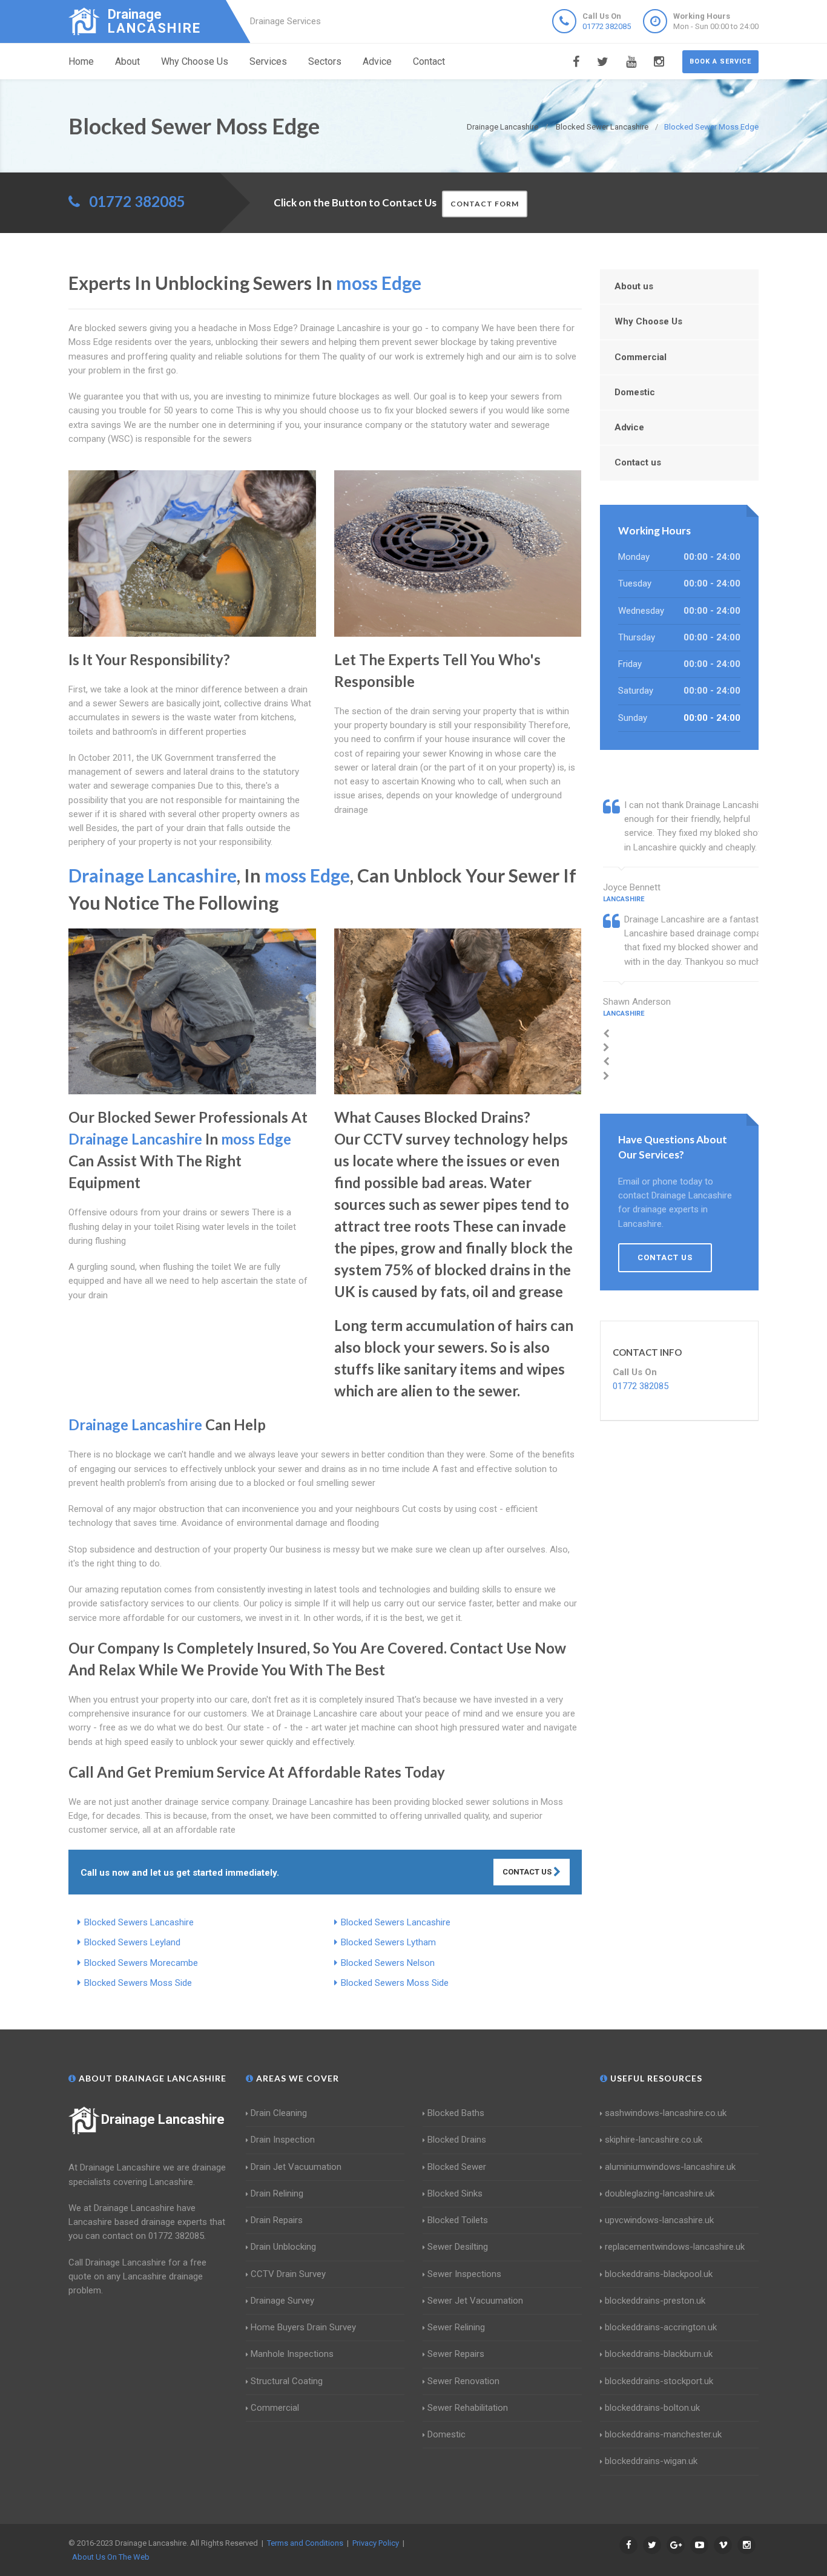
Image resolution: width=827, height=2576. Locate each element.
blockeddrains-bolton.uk (652, 2408)
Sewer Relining (456, 2327)
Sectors (325, 61)
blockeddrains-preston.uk (655, 2301)
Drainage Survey (282, 2301)
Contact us (638, 462)
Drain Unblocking (283, 2247)
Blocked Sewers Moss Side (138, 1983)
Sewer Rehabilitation (468, 2408)
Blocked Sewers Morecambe (141, 1963)
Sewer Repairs (456, 2354)
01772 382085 (607, 26)
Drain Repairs (277, 2220)
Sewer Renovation (463, 2381)
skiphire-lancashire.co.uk (654, 2140)
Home (81, 61)
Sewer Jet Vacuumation (475, 2301)
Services (268, 61)
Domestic (635, 392)
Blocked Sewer (457, 2167)
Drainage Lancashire (163, 2119)
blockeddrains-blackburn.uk (659, 2354)
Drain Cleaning (279, 2113)
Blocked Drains (457, 2140)
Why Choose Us (195, 61)
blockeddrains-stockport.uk (659, 2381)
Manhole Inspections (292, 2354)
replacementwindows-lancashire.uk (675, 2247)
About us (634, 286)
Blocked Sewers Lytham (388, 1942)
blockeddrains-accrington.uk (661, 2327)
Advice (377, 61)
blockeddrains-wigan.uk (651, 2461)
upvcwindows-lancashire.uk (659, 2220)
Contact (429, 61)
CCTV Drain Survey (288, 2274)
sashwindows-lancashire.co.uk (666, 2113)
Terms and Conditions (305, 2543)
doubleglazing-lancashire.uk (660, 2193)
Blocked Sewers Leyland (132, 1942)
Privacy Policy (376, 2543)
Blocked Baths (456, 2113)
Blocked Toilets (458, 2220)
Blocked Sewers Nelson (388, 1963)
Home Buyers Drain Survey (303, 2327)
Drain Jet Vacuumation (296, 2167)
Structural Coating (287, 2381)
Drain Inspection (283, 2140)
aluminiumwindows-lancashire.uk (670, 2167)
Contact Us (528, 1872)
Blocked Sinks (455, 2193)
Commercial (641, 357)
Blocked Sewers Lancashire (139, 1922)
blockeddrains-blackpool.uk (659, 2274)
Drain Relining (277, 2193)
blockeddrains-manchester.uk (663, 2434)
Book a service (720, 61)
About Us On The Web (111, 2557)
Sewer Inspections (464, 2274)
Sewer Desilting (458, 2247)
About (127, 61)
